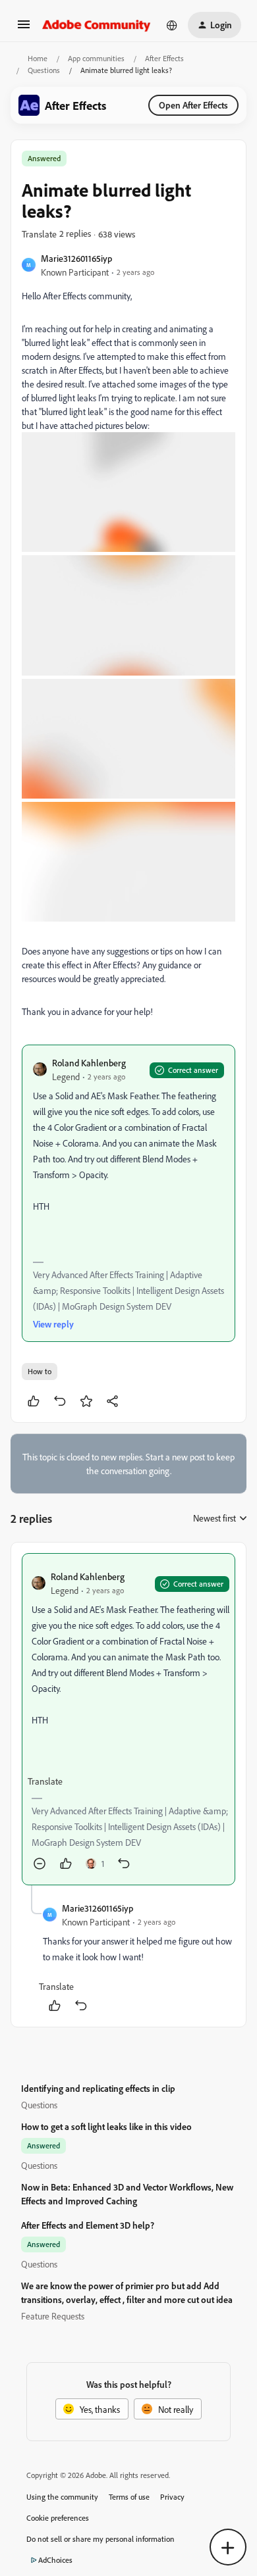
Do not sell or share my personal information (100, 2539)
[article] (128, 1719)
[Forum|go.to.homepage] (97, 25)
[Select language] (172, 25)
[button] (24, 29)
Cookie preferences (58, 2518)
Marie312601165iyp (76, 258)
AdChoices (55, 2560)
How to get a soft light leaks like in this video (106, 2126)
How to (40, 1371)
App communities (96, 58)
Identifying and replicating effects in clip (98, 2088)
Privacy (172, 2497)
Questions (44, 70)
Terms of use (129, 2497)
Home (38, 58)
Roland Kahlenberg (89, 1063)
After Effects (164, 58)
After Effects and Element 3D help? (88, 2225)
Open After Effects (193, 105)
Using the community (62, 2497)
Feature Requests (53, 2316)
